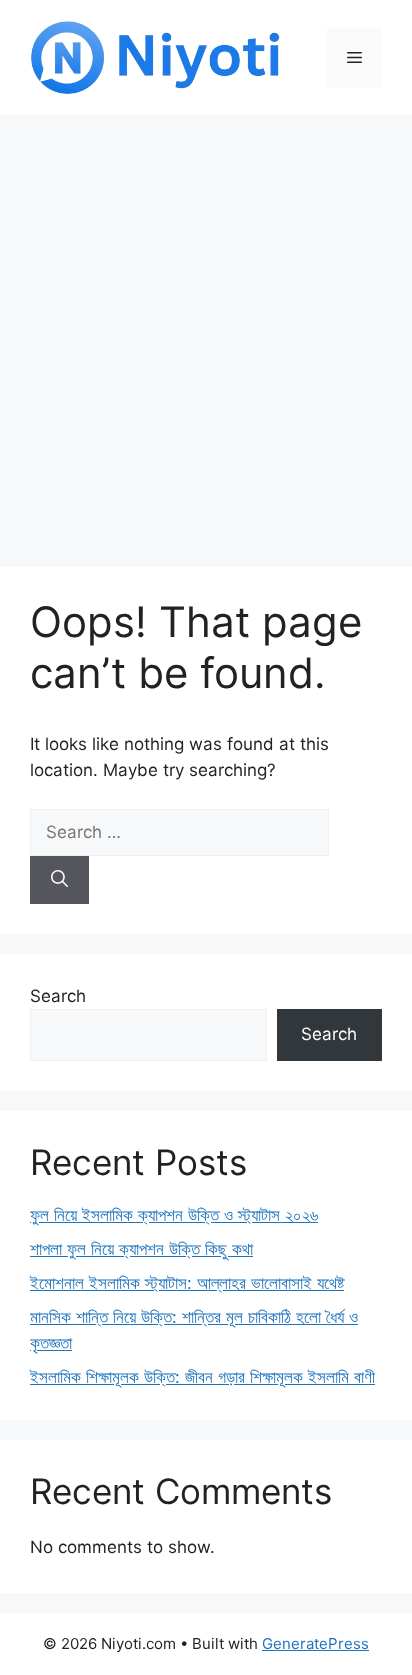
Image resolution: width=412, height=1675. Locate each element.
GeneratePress (315, 1643)
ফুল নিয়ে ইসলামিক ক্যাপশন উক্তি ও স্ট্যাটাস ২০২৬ (174, 1215)
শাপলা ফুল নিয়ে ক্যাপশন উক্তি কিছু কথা (141, 1249)
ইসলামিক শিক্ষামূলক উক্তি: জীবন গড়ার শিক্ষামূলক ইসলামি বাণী (202, 1377)
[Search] (59, 880)
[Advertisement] (206, 331)
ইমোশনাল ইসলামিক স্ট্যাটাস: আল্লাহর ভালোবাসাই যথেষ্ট (187, 1283)
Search (58, 996)
